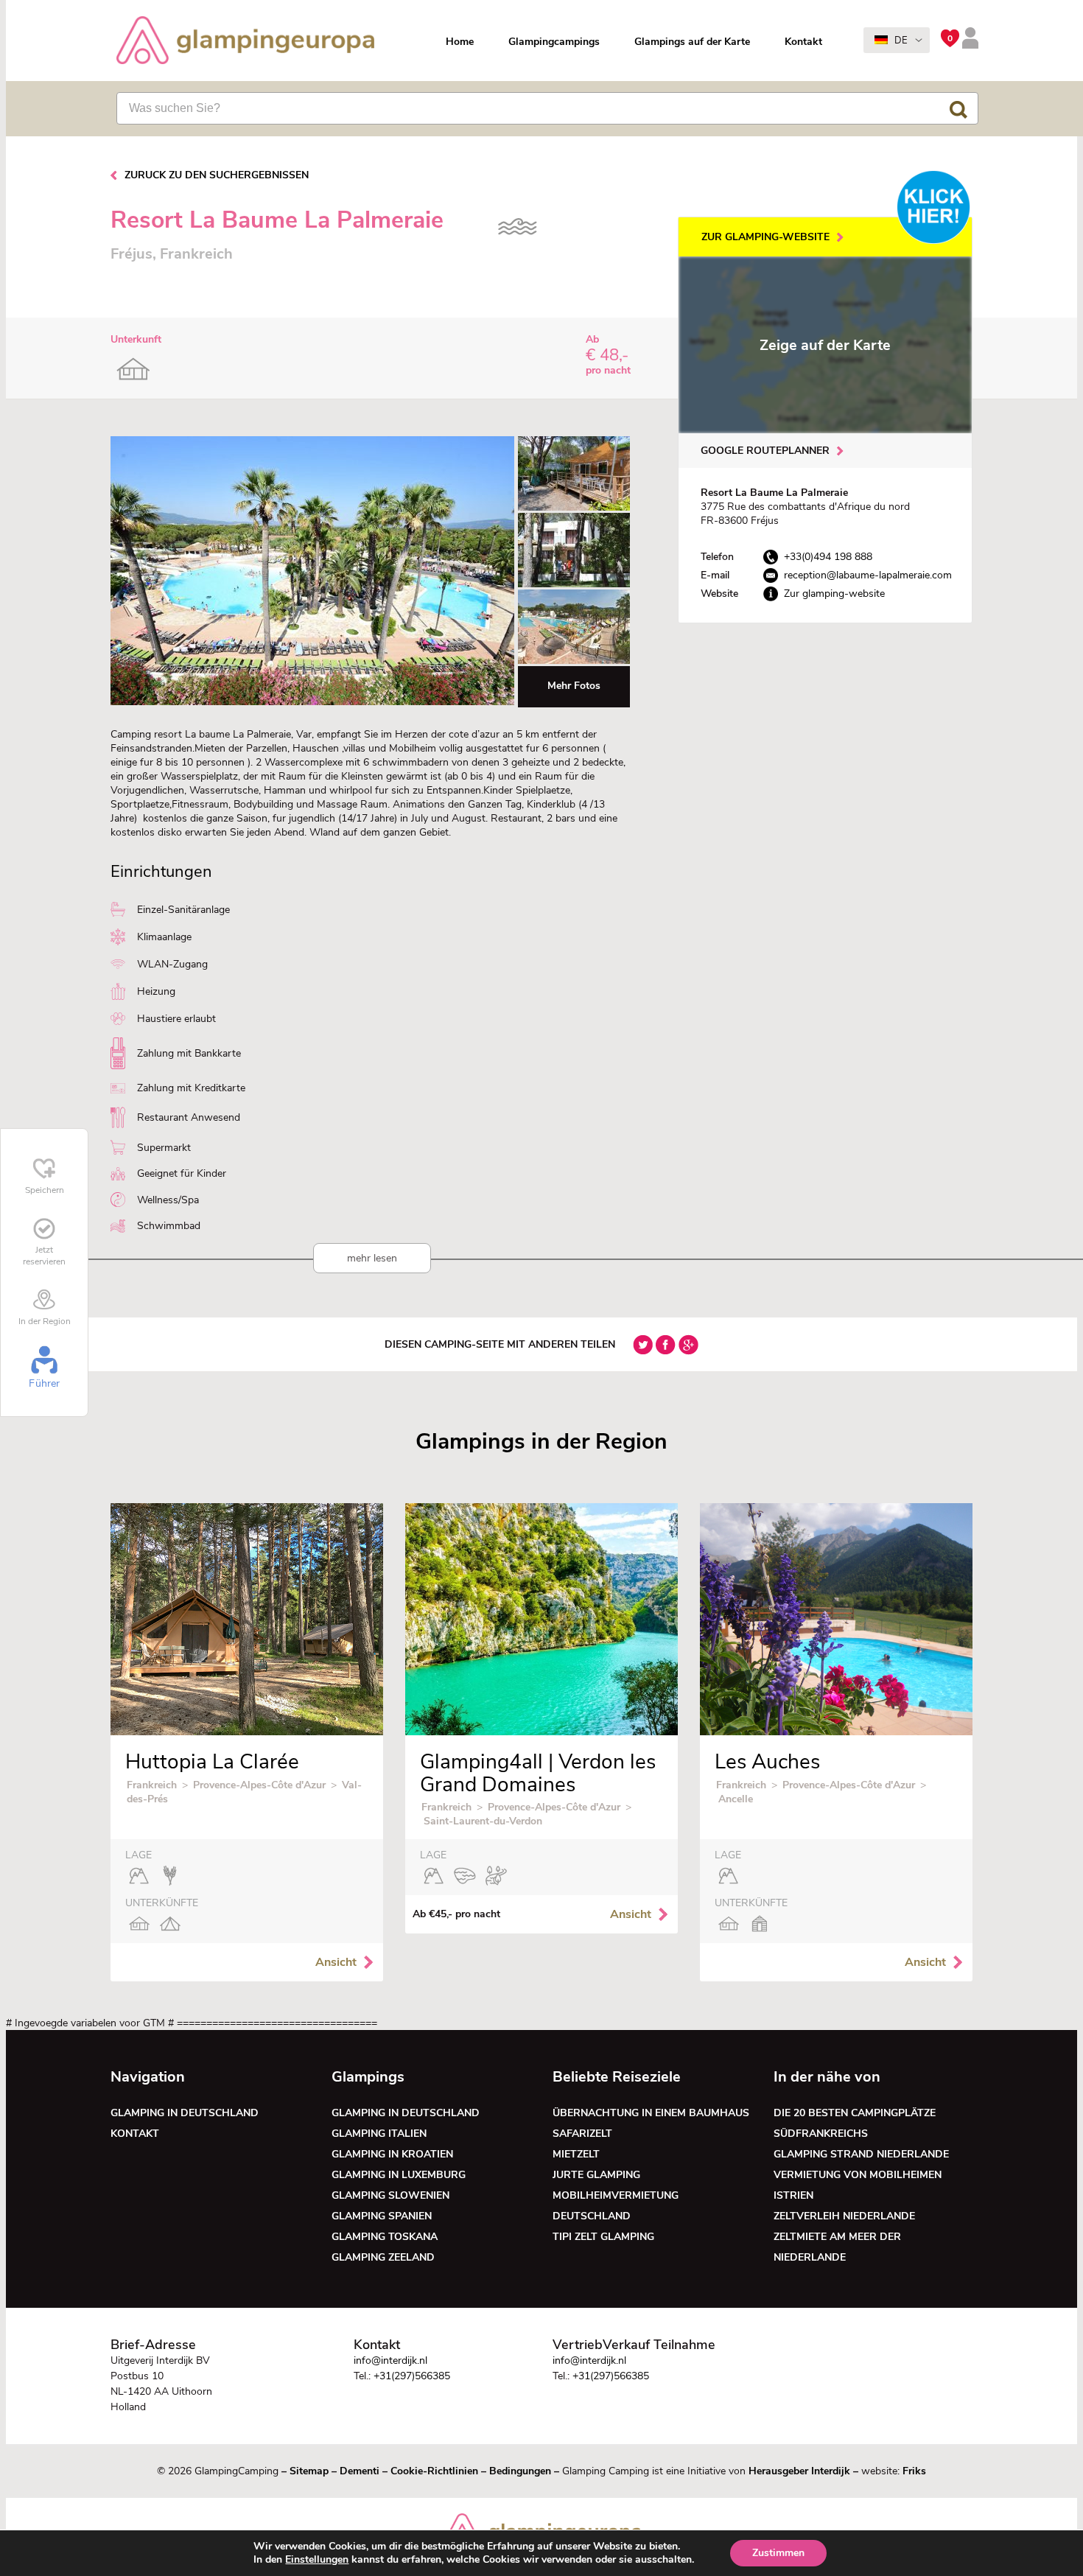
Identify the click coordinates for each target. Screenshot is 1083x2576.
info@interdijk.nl (390, 2360)
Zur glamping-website (765, 237)
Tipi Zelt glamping (603, 2237)
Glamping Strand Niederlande (861, 2154)
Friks (914, 2471)
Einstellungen (317, 2560)
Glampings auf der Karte (692, 42)
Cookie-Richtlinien (434, 2471)
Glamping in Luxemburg (399, 2175)
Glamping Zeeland (383, 2257)
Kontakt (803, 42)
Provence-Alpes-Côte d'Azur (259, 1785)
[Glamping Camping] (245, 42)
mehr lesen (372, 1258)
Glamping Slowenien (390, 2195)
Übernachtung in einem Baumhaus (651, 2113)
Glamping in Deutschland (185, 2113)
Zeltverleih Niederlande (847, 2216)
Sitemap (309, 2471)
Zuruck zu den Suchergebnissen (217, 175)
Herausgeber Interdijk (799, 2471)
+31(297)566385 (412, 2376)
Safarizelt (582, 2134)
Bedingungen (520, 2471)
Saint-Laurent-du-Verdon (483, 1821)
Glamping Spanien (382, 2216)
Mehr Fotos (574, 686)
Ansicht (336, 1962)
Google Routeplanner (765, 451)
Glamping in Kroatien (392, 2154)
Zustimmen (778, 2553)
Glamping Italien (379, 2134)
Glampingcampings (554, 42)
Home (460, 42)
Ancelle (736, 1799)
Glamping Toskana (385, 2237)
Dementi (360, 2471)
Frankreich (152, 1785)
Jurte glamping (596, 2175)
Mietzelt (576, 2154)
